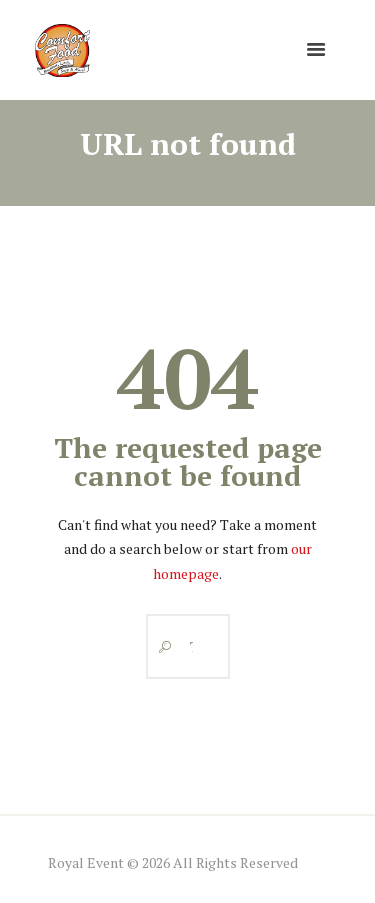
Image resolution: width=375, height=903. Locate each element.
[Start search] (161, 646)
